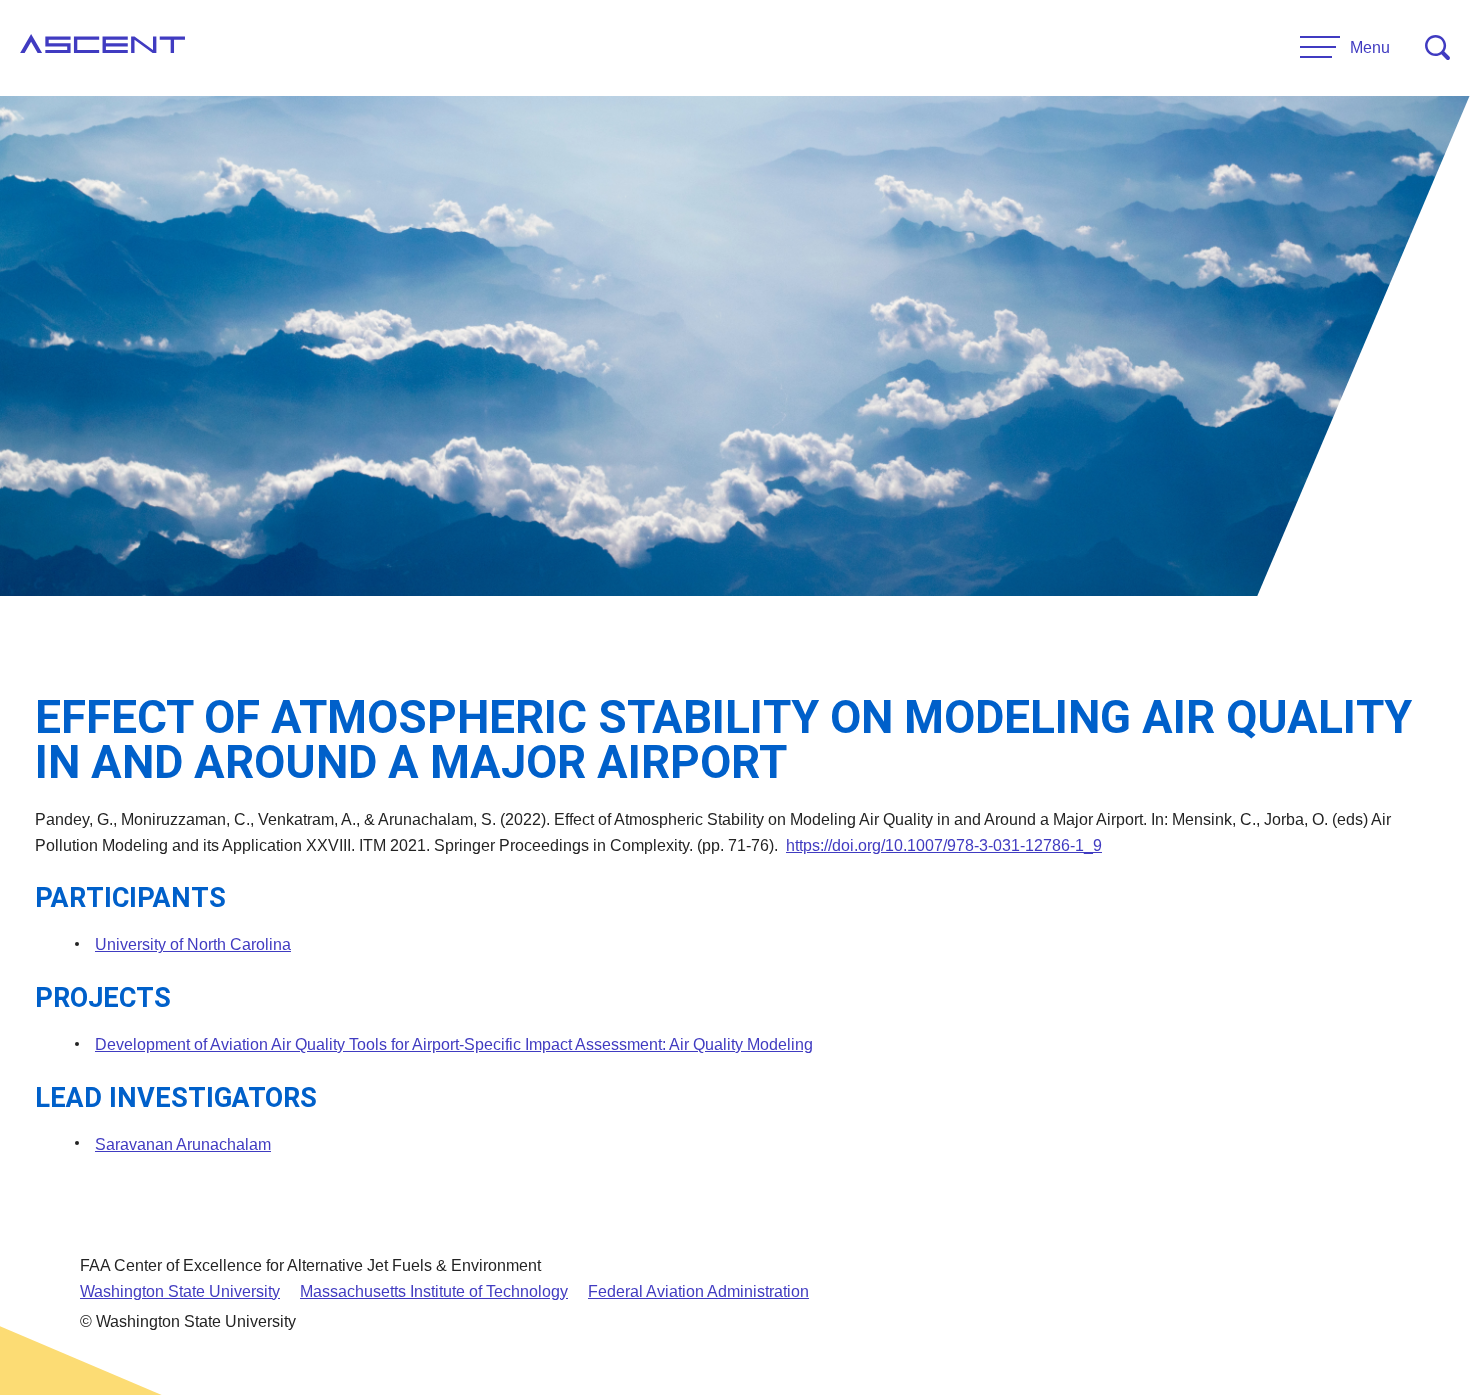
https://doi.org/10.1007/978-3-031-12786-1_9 (944, 845)
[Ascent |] (102, 48)
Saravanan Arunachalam (183, 1144)
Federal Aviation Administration (698, 1291)
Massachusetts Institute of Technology (434, 1291)
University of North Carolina (193, 944)
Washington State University (180, 1291)
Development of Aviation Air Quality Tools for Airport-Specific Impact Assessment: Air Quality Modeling (454, 1044)
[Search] (1437, 47)
